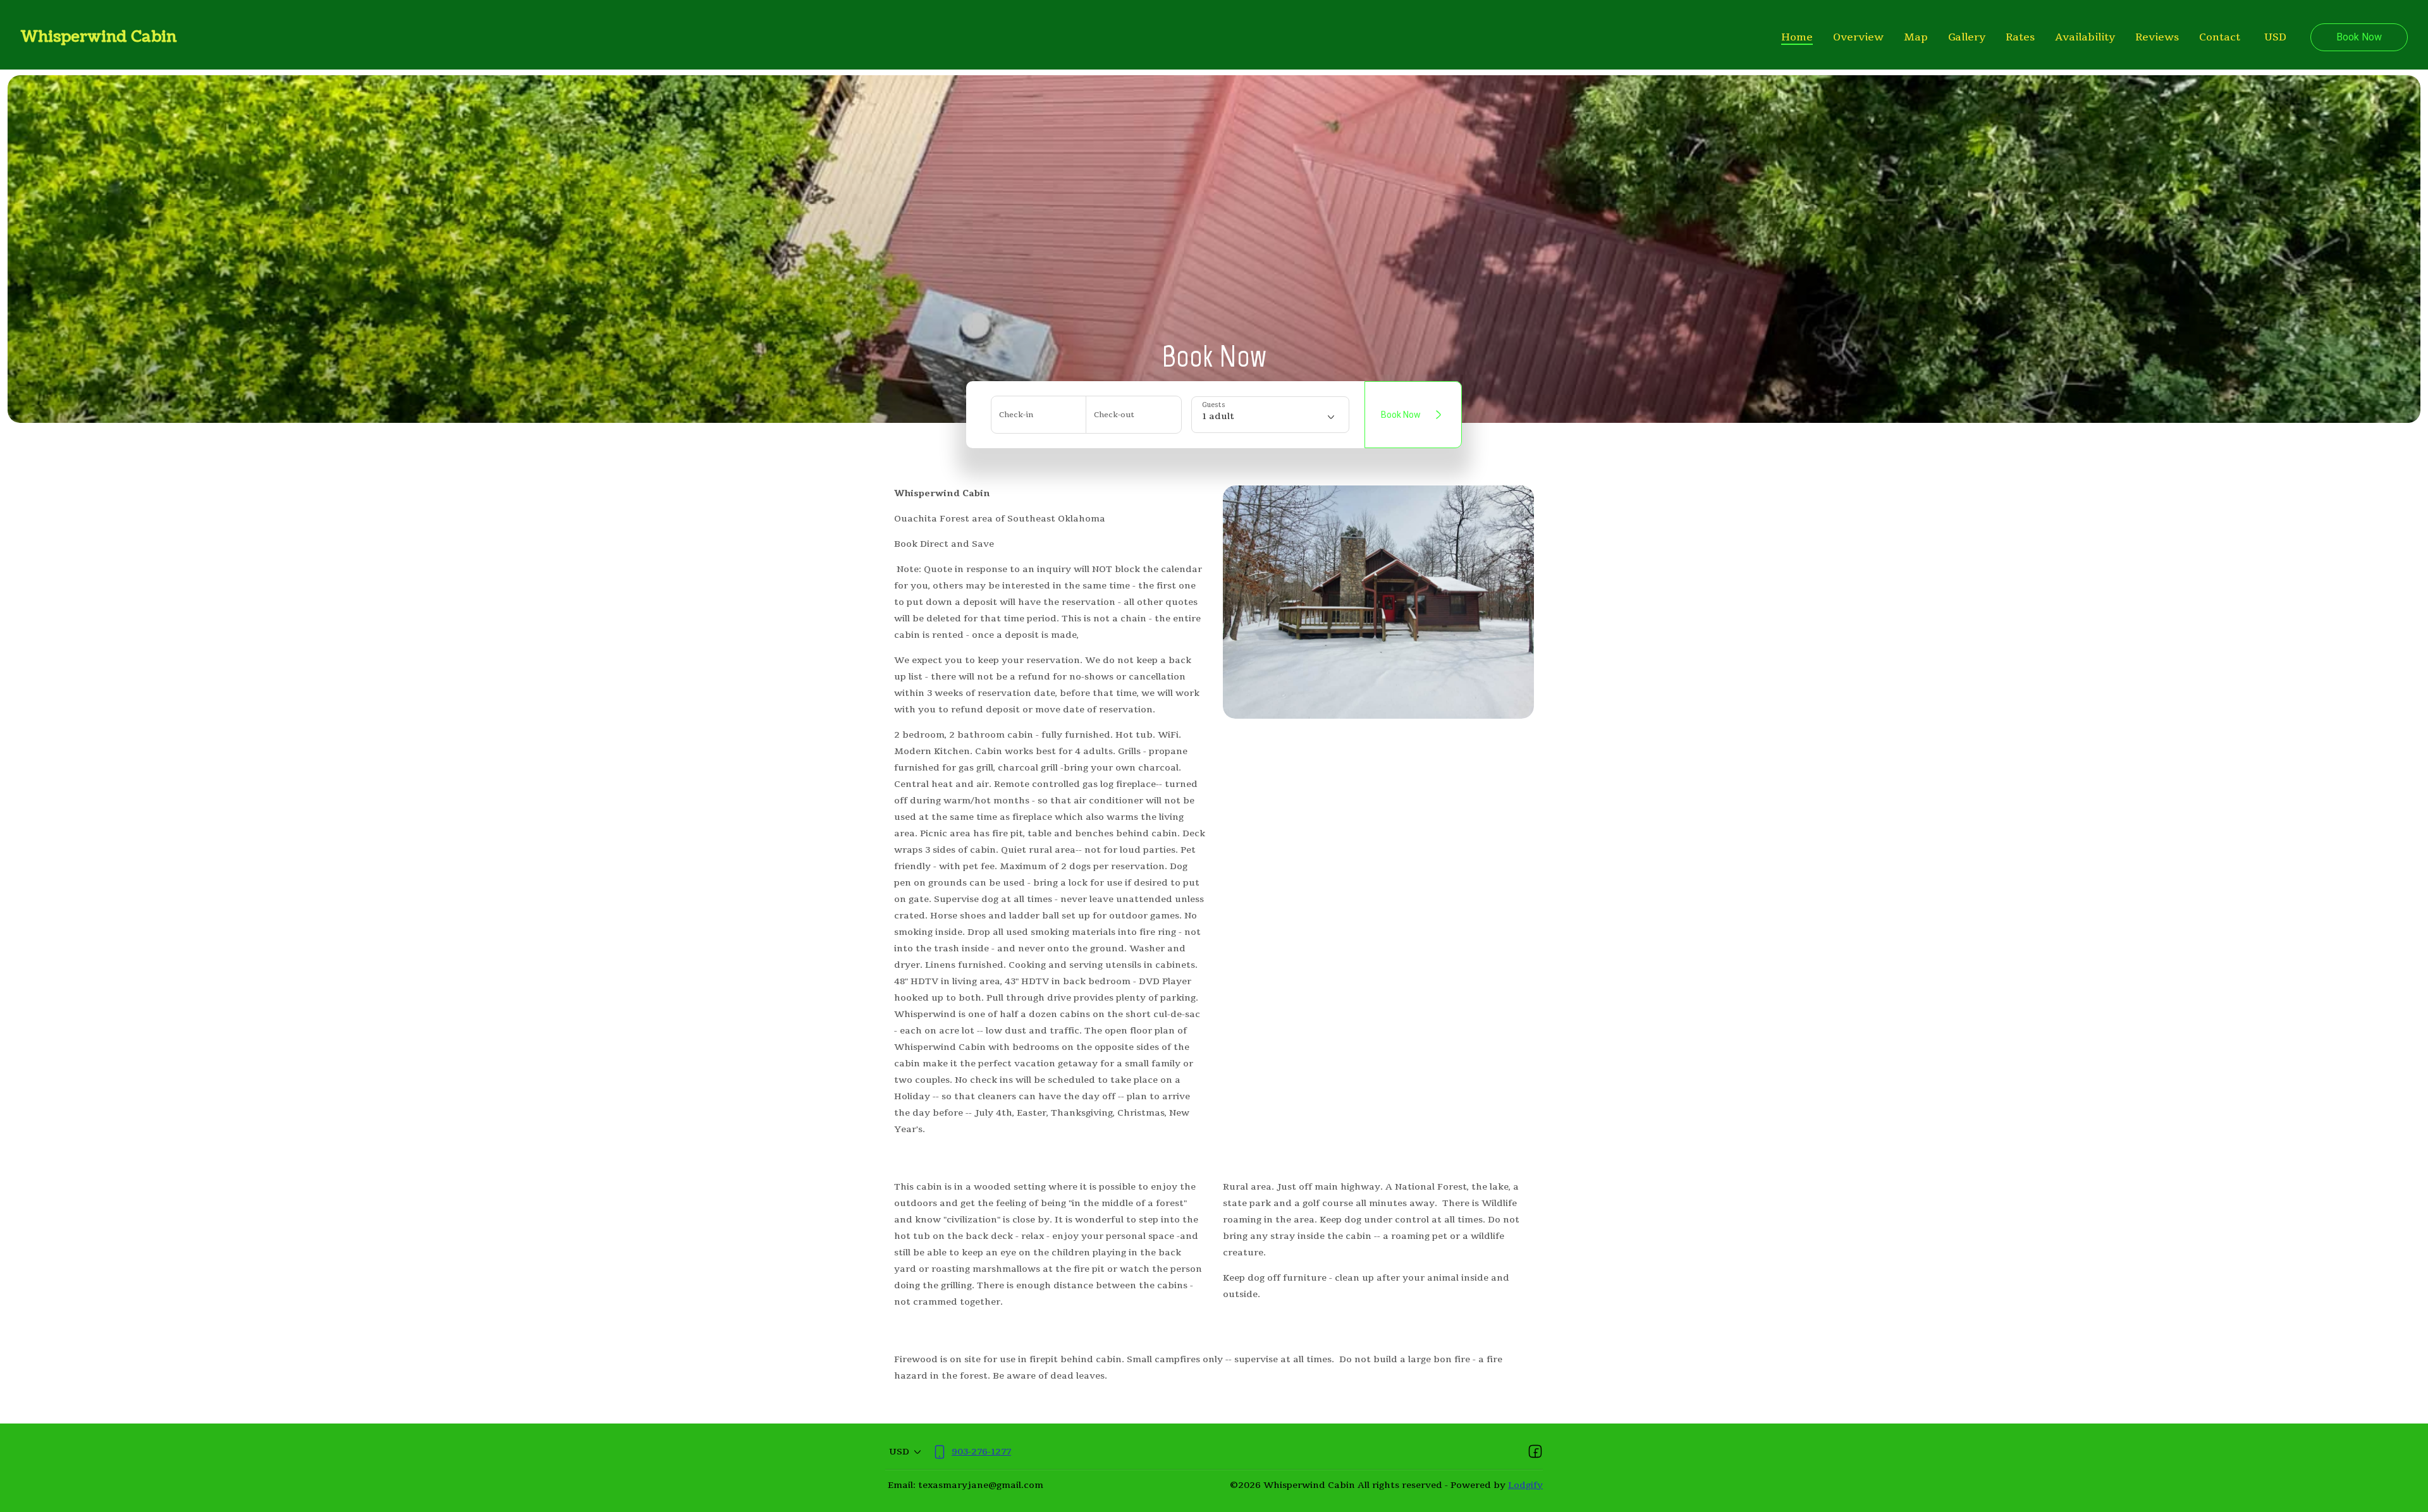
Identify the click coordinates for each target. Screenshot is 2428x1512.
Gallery (1967, 37)
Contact (2220, 37)
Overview (1858, 37)
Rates (2020, 37)
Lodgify (1525, 1485)
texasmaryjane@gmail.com (981, 1485)
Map (1916, 37)
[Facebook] (1535, 1452)
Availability (2085, 37)
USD (2275, 37)
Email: (902, 1485)
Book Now (2359, 37)
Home (1797, 37)
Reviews (2157, 37)
